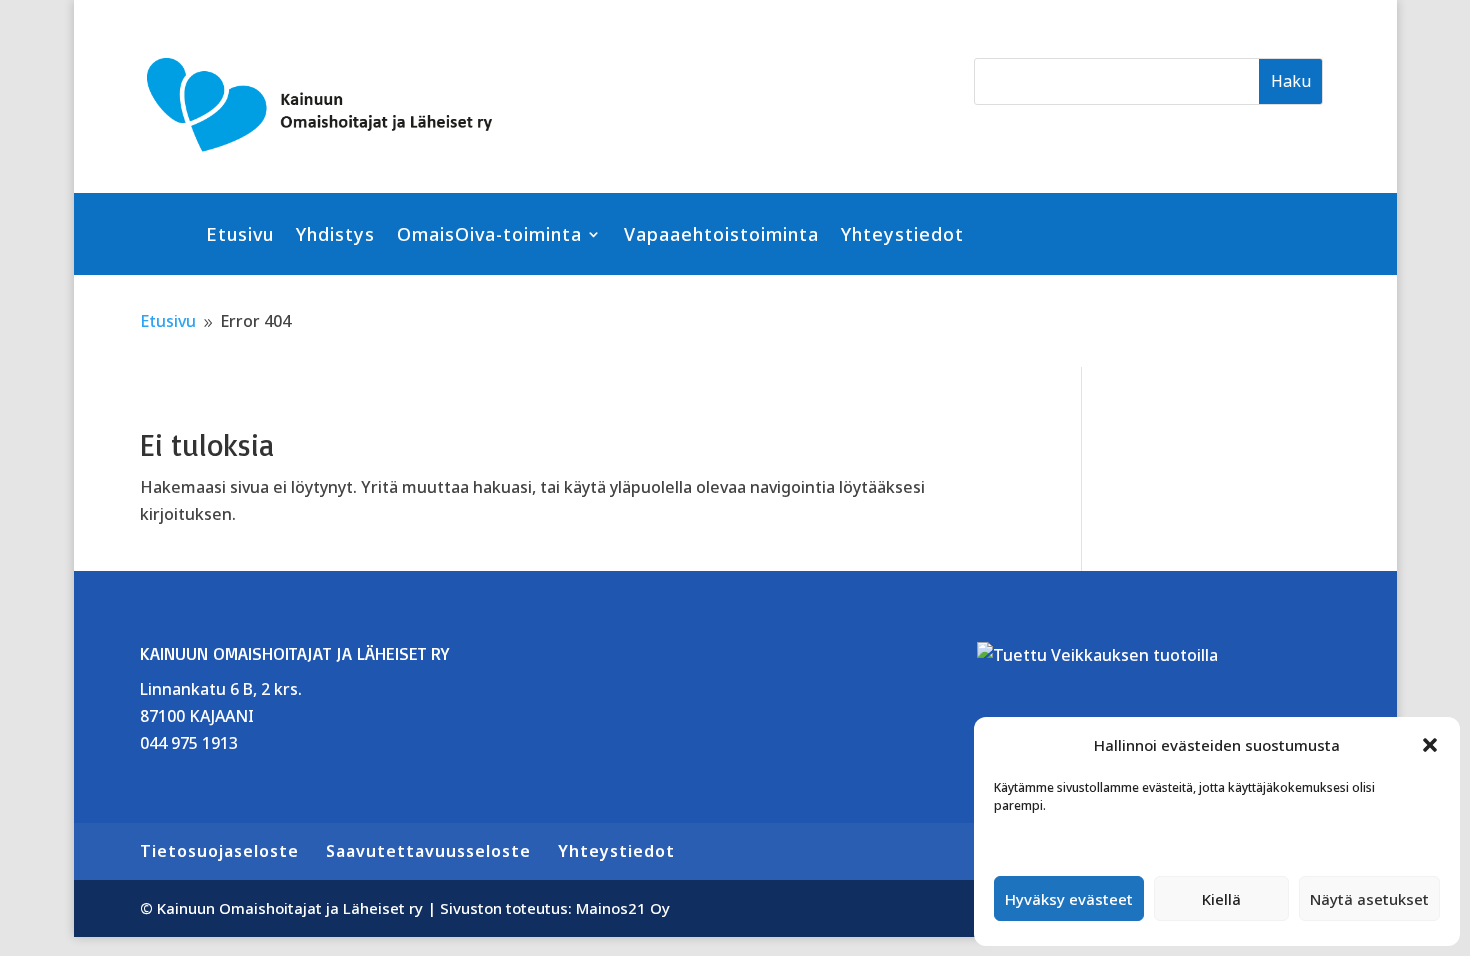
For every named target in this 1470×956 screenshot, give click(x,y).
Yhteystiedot (902, 236)
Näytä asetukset (1369, 899)
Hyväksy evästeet (1069, 899)
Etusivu (240, 236)
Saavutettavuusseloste (428, 851)
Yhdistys (335, 236)
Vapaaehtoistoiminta (721, 236)
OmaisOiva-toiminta (489, 236)
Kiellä (1221, 899)
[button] (1430, 745)
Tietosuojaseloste (219, 851)
